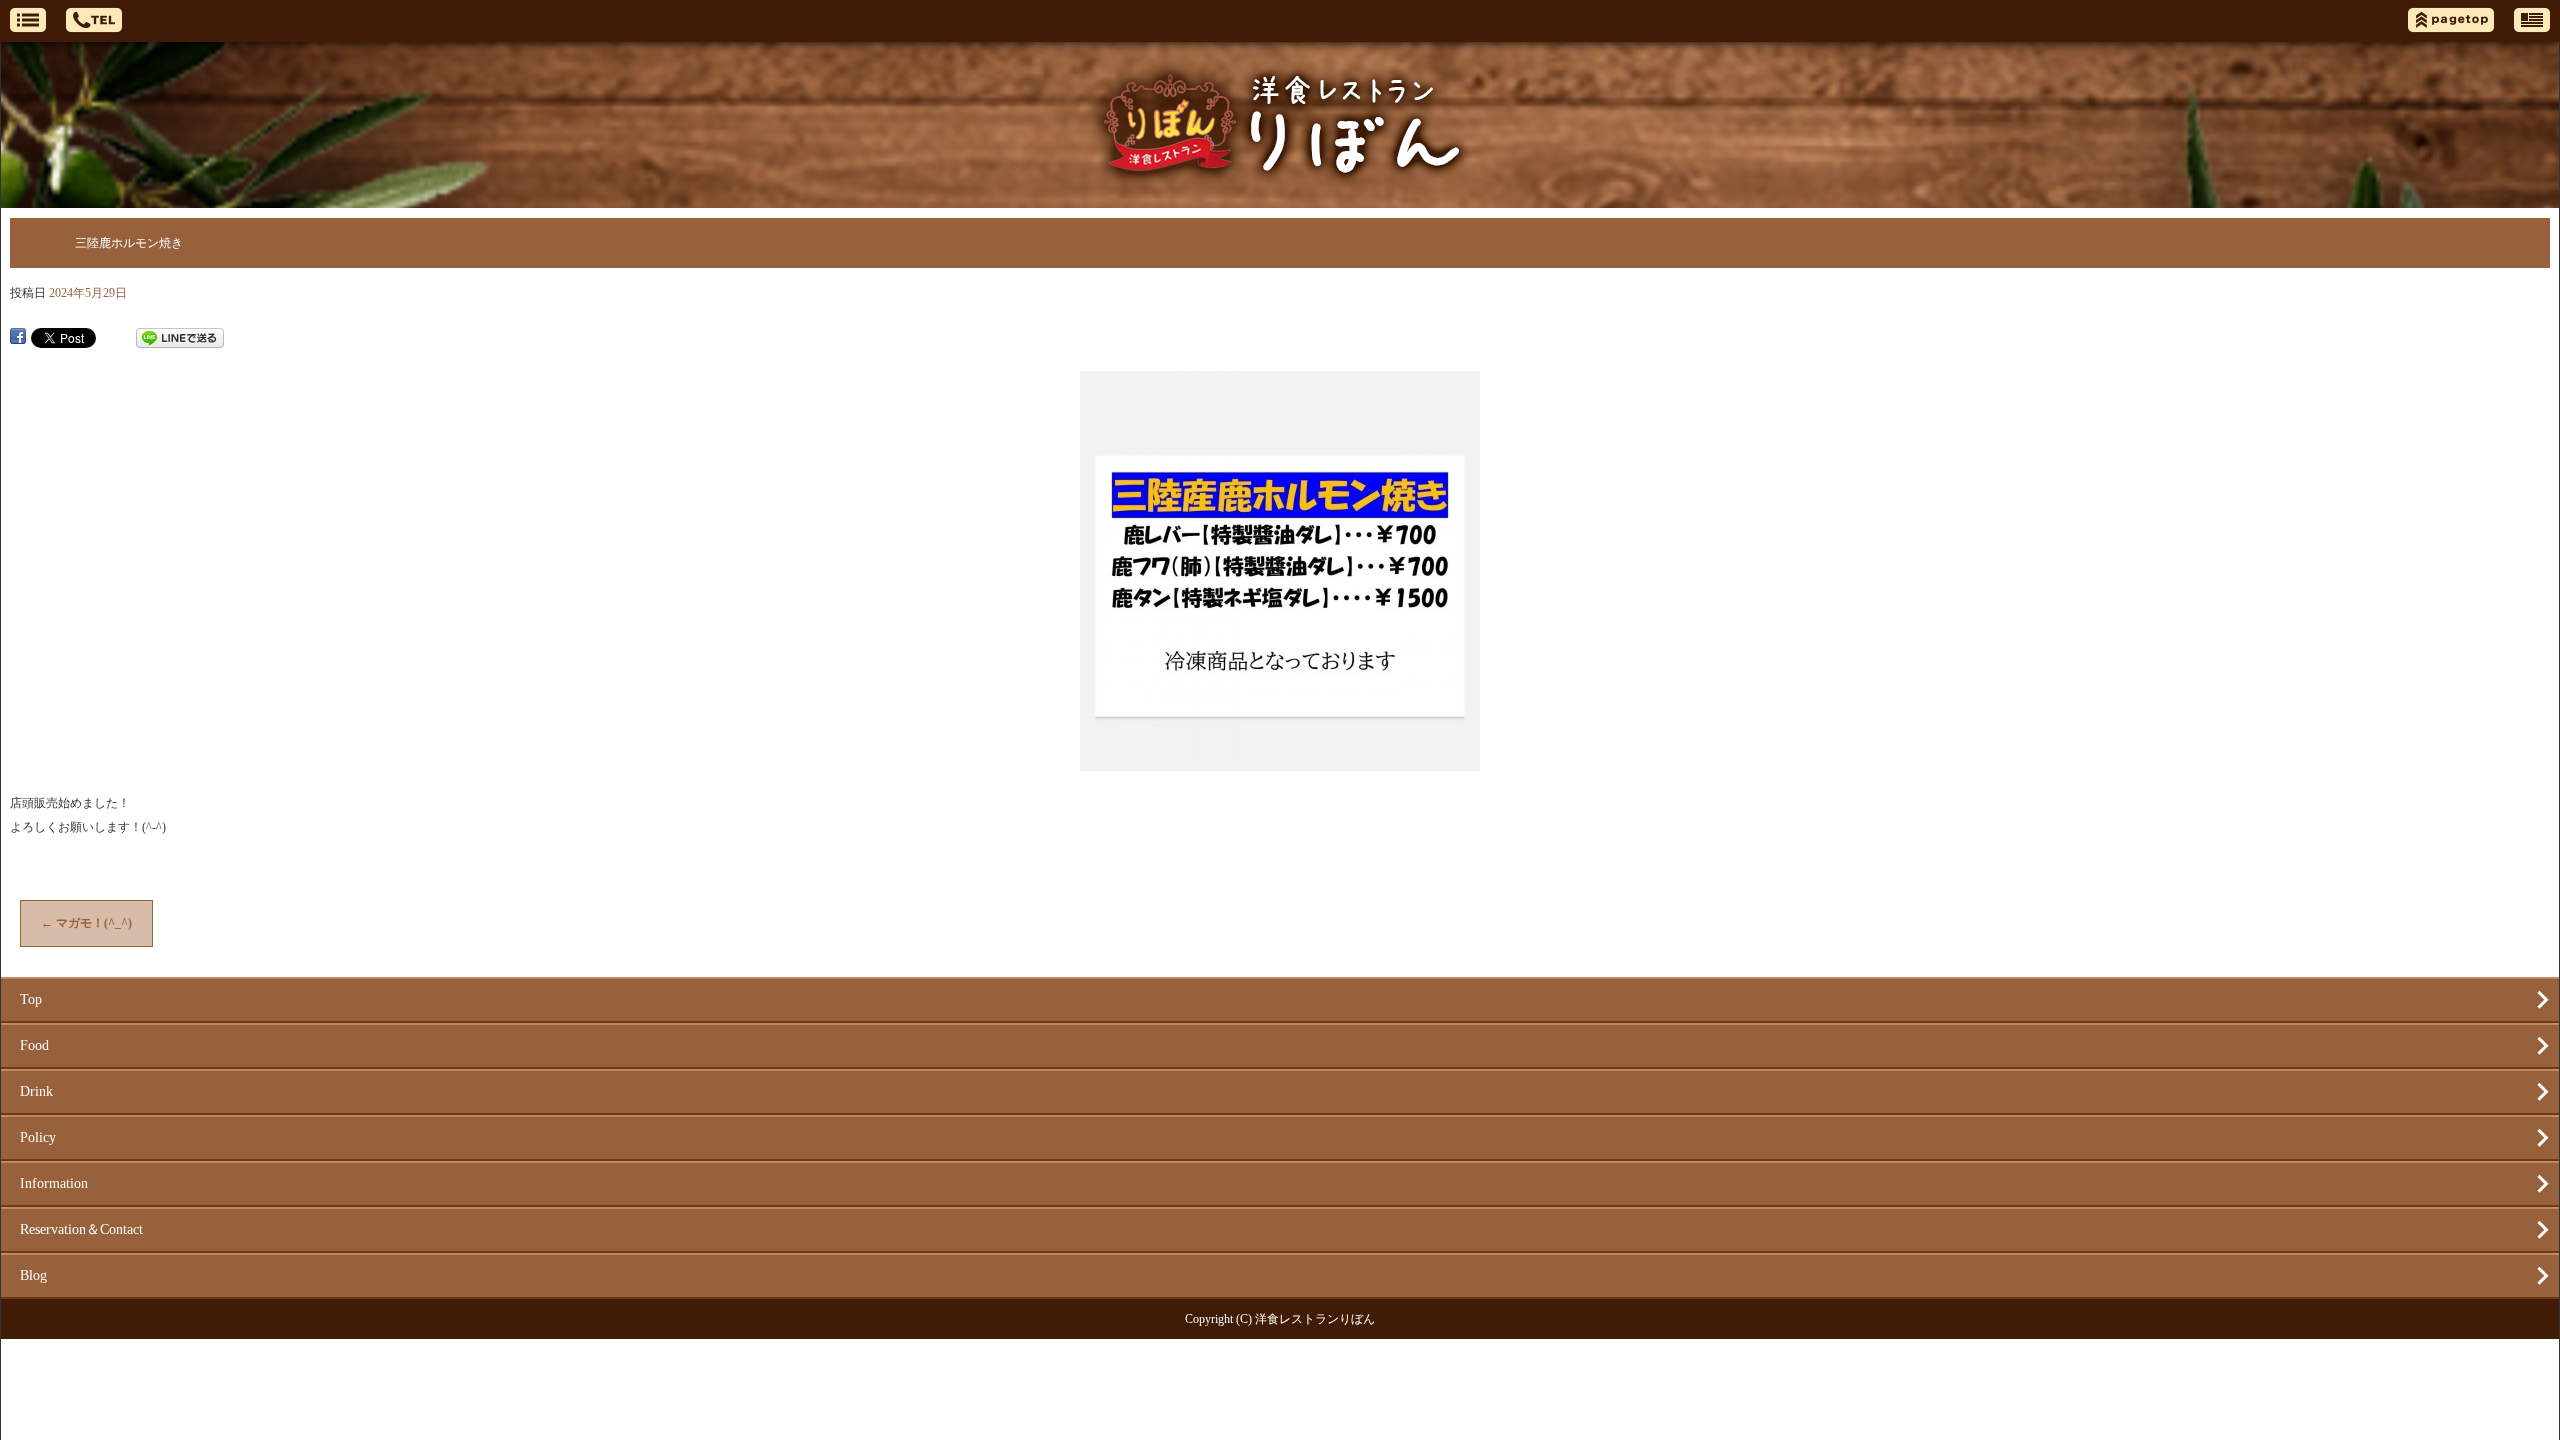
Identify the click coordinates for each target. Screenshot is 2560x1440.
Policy (38, 1137)
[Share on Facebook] (18, 338)
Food (34, 1045)
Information (54, 1183)
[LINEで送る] (180, 338)
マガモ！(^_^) (86, 923)
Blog (33, 1275)
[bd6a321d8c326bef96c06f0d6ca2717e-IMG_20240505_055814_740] (1280, 761)
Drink (36, 1091)
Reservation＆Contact (81, 1229)
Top (31, 999)
